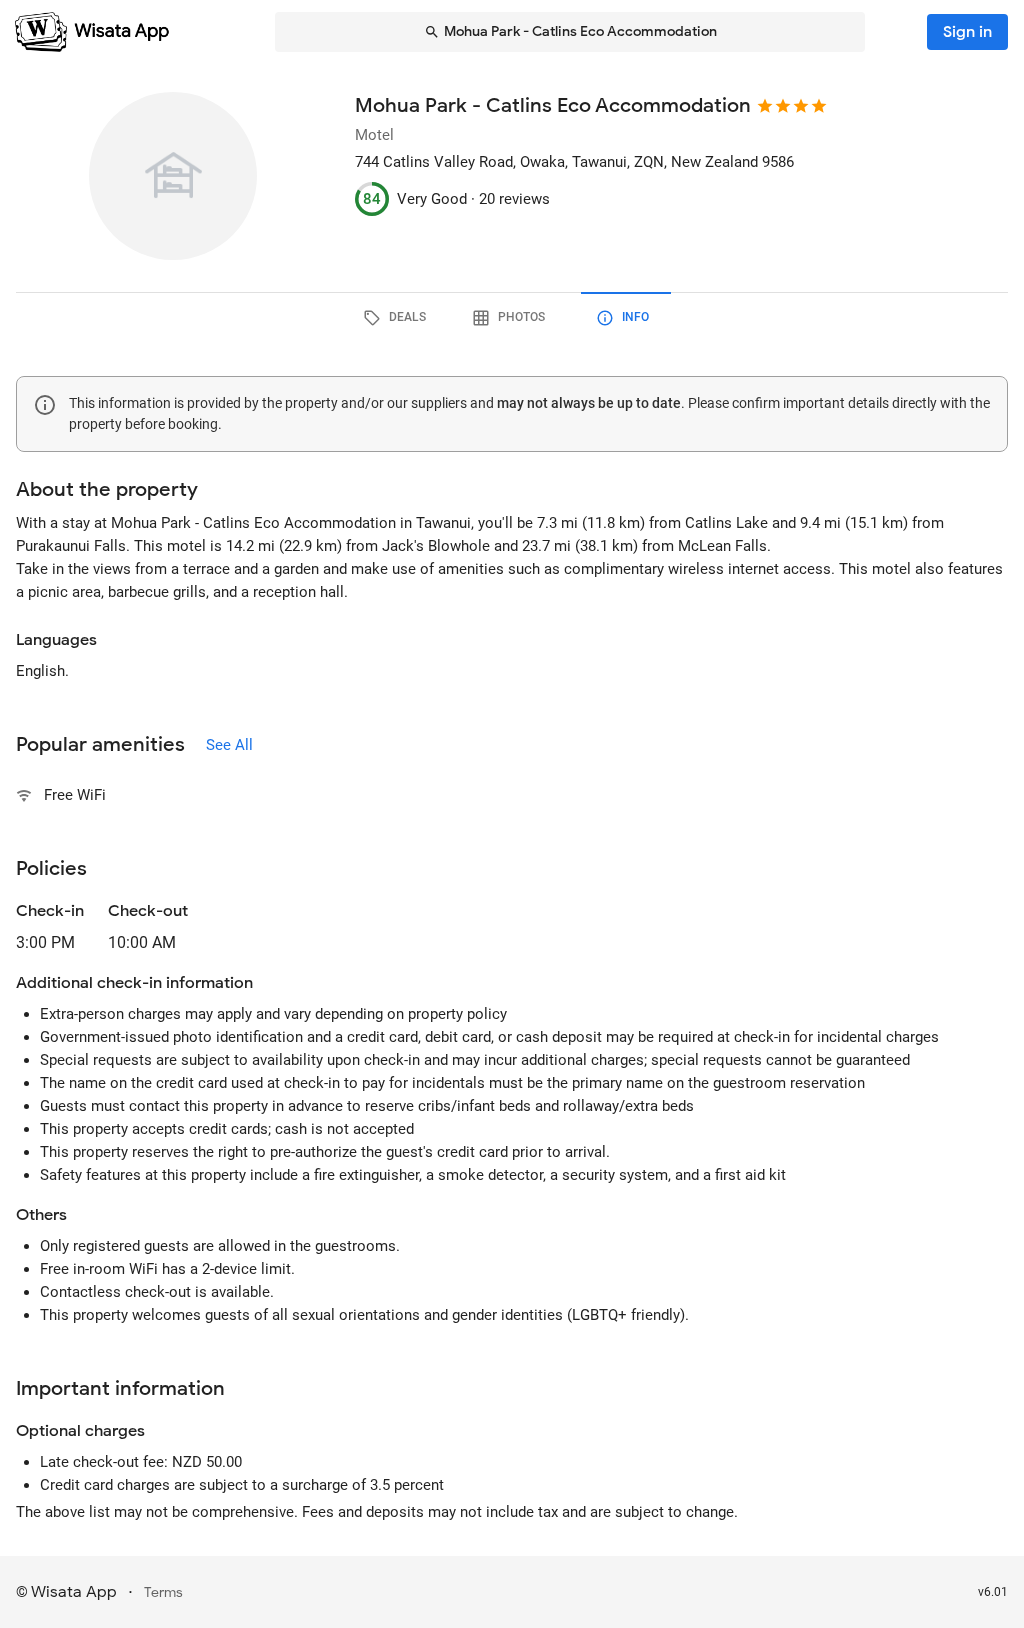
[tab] (398, 318)
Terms (163, 1592)
